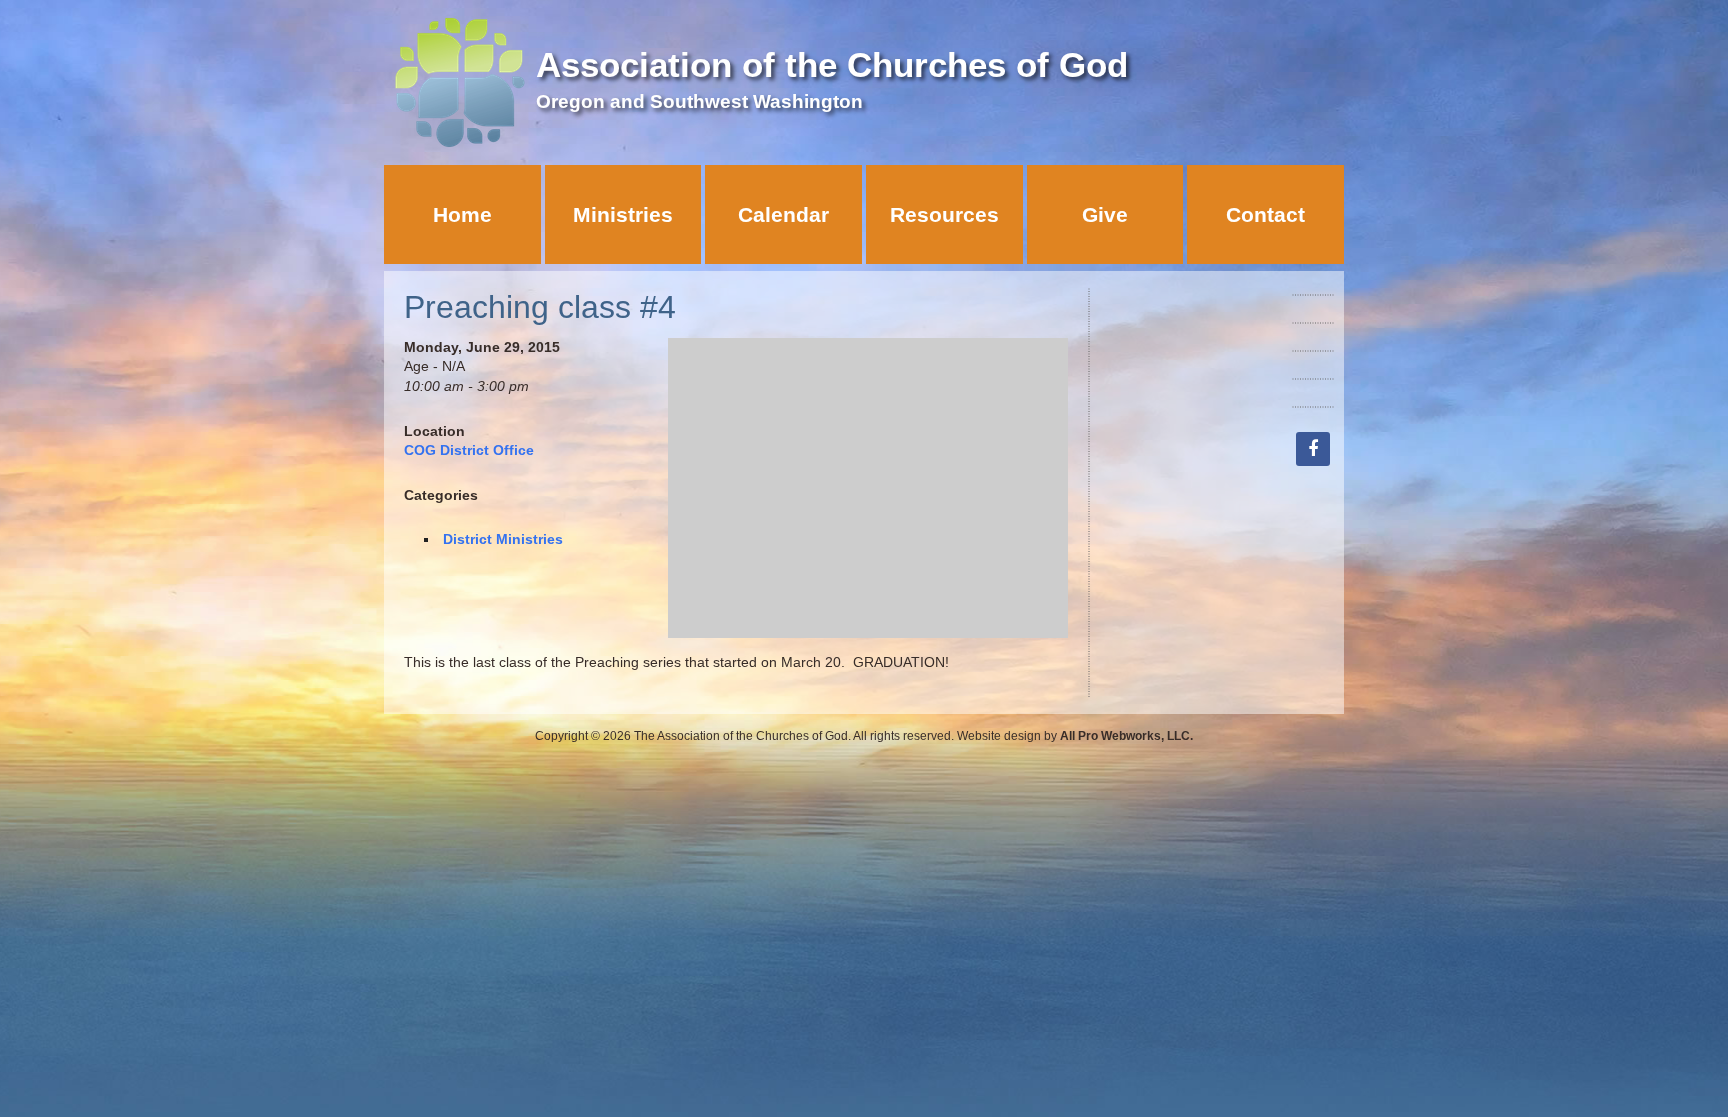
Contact (1265, 214)
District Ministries (503, 539)
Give (1105, 214)
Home (462, 214)
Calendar (783, 214)
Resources (944, 214)
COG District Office (469, 450)
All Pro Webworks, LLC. (1126, 736)
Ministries (623, 214)
